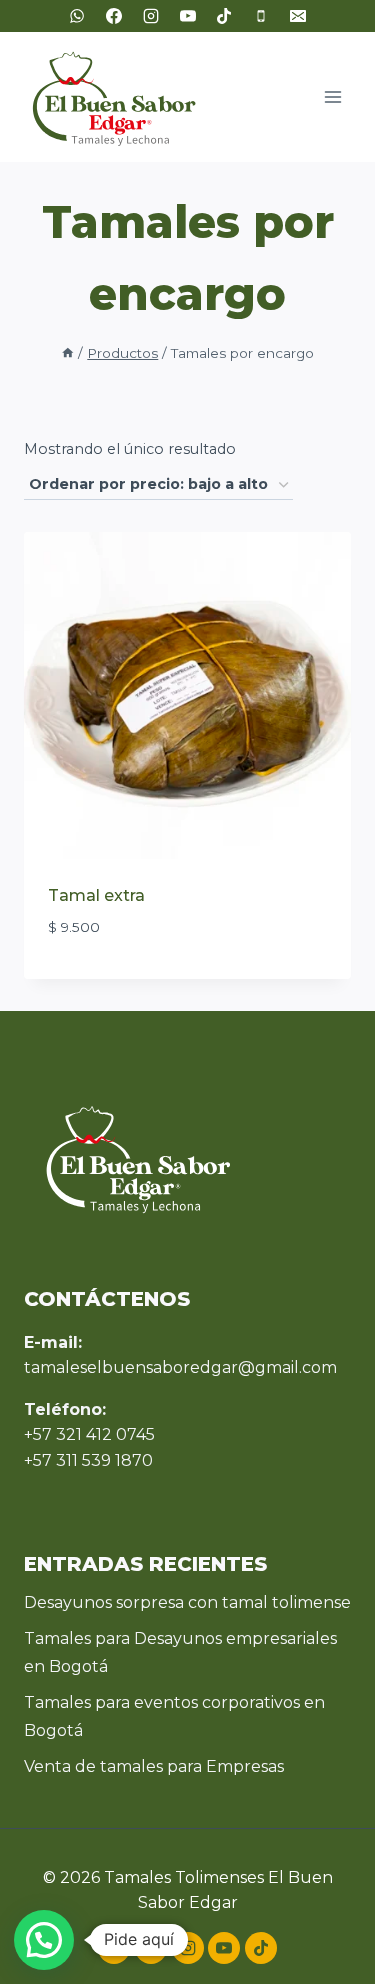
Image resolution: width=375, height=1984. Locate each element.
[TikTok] (224, 16)
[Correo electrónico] (298, 16)
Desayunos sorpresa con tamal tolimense (187, 1602)
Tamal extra (96, 895)
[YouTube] (188, 16)
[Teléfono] (261, 16)
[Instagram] (151, 16)
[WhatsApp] (77, 16)
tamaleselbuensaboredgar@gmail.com (180, 1367)
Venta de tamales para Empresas (154, 1766)
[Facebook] (114, 16)
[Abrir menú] (332, 96)
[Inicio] (68, 353)
